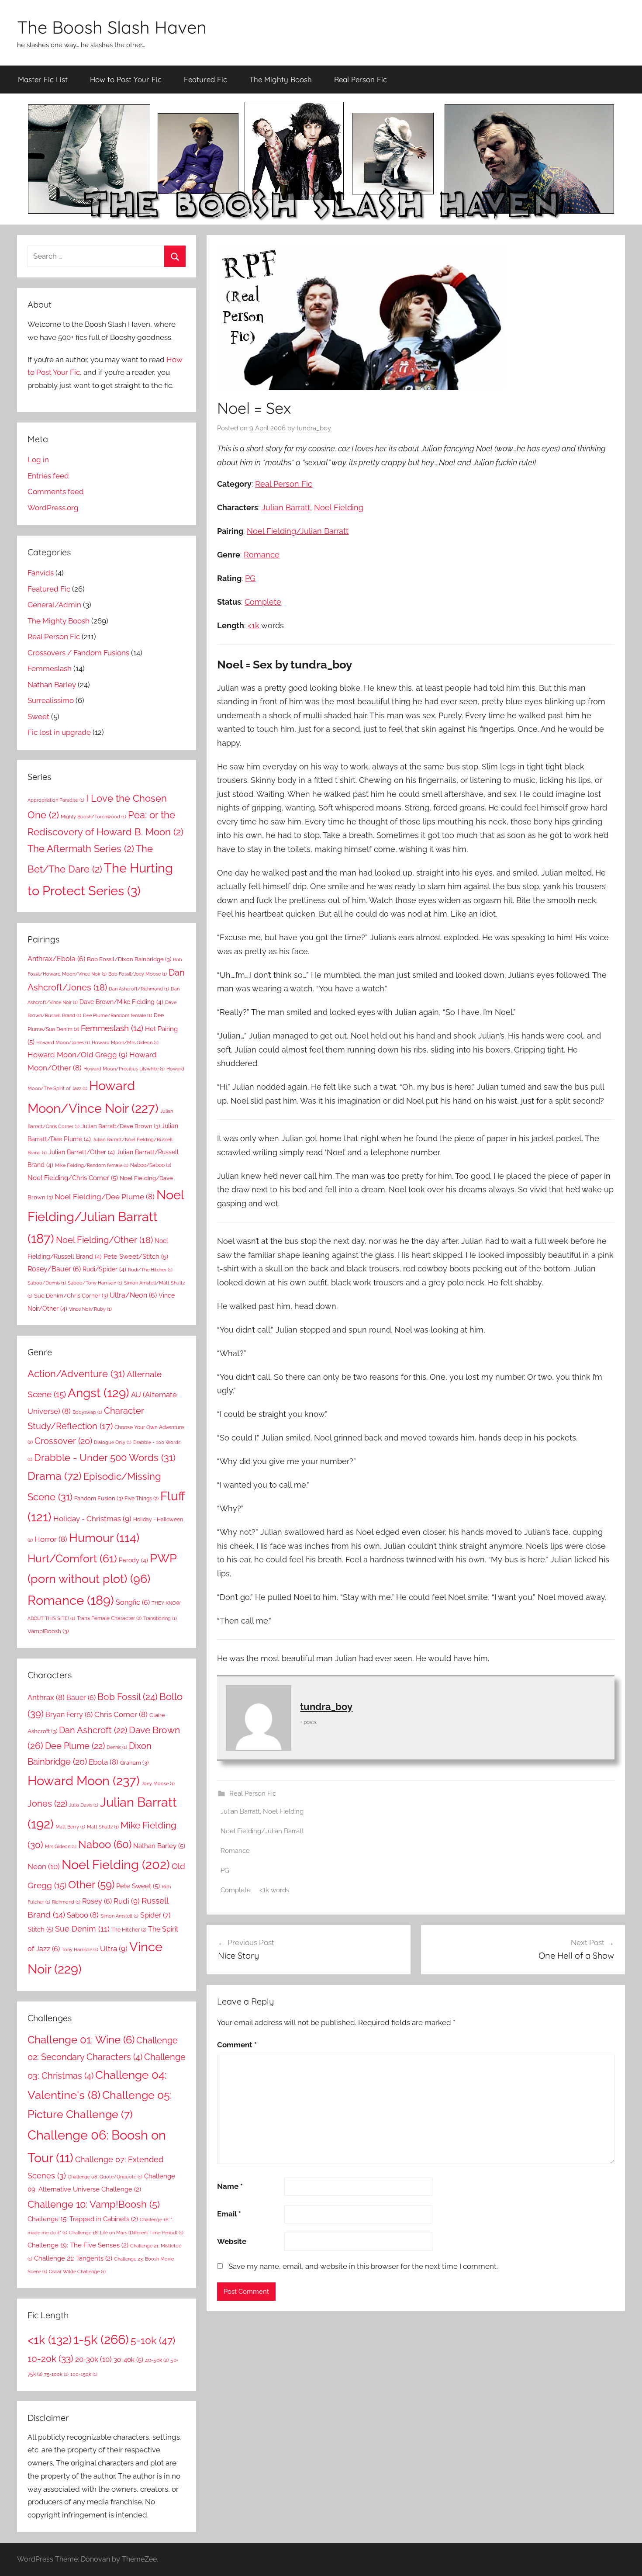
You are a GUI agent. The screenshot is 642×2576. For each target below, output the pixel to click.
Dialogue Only (113, 1442)
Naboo (105, 1844)
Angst (98, 1393)
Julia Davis (84, 1805)
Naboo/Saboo (151, 1165)
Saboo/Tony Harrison (95, 1283)
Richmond (66, 1902)
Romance (262, 555)
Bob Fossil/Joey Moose (138, 974)
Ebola (104, 1762)
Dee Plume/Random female (117, 1015)
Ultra (114, 1949)
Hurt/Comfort (72, 1559)
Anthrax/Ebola (56, 959)
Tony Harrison (80, 1949)
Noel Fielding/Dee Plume (105, 1197)
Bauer (81, 1698)
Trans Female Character (109, 1618)
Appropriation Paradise (56, 800)
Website (232, 2241)
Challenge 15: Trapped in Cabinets (83, 2219)
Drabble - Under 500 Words (105, 1458)
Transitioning (160, 1618)
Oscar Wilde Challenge (77, 2271)
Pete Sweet (138, 1886)
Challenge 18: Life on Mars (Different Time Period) (126, 2233)
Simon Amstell (119, 1916)
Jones (47, 1804)
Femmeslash (50, 668)
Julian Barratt (286, 507)
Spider (155, 1915)
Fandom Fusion (98, 1498)
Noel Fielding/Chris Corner (73, 1178)
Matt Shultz (103, 1827)
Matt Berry (70, 1827)
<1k (254, 625)
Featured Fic (205, 79)
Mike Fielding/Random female (92, 1165)
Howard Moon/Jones (63, 1042)
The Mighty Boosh (281, 79)
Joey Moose (158, 1783)
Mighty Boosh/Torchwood (93, 817)
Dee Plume (75, 1746)
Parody (133, 1560)
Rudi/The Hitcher (150, 1270)
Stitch (40, 1929)
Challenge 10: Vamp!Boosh (94, 2204)
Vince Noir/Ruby (90, 1309)
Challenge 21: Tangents (73, 2258)
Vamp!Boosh (48, 1631)
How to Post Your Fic (126, 79)
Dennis (117, 1747)
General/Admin (54, 605)
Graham (134, 1762)
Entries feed (48, 476)
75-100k (56, 2374)
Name (230, 2186)
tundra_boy (314, 428)
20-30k (93, 2359)
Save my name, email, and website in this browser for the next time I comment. (363, 2266)
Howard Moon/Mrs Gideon (125, 1042)
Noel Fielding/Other (104, 1240)
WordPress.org (53, 508)
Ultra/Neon (133, 1295)
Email (229, 2214)
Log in (38, 460)
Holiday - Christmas (92, 1519)
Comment (237, 2045)
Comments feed (56, 492)
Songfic (133, 1602)
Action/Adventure (76, 1374)
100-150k (84, 2374)
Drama (55, 1476)
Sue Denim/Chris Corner (71, 1295)
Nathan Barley (52, 685)
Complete (263, 602)
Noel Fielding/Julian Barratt (298, 531)
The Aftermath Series (81, 848)
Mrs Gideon (61, 1846)
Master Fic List (43, 79)
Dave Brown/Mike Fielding (121, 1002)
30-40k (128, 2360)
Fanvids (41, 573)
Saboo (83, 1915)
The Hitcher (129, 1930)
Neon (44, 1866)
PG (250, 578)
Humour (104, 1537)
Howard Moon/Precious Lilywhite (124, 1069)
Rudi (127, 1901)
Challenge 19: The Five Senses (78, 2245)
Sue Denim (82, 1929)
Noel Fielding (339, 507)
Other (91, 1885)
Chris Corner (121, 1714)
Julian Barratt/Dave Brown (121, 1126)
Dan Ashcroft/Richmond (139, 989)
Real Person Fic (361, 79)
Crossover (63, 1441)
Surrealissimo (51, 700)
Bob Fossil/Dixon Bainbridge (129, 959)
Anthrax (46, 1697)
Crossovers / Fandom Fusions (78, 653)
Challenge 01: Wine (81, 2040)
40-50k (157, 2360)
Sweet (38, 717)
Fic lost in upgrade (59, 732)
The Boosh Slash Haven (112, 27)
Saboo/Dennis (47, 1283)
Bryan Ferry (69, 1715)
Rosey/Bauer (54, 1269)
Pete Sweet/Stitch (136, 1257)
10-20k (50, 2359)
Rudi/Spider (104, 1269)
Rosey (97, 1901)
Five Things (142, 1498)
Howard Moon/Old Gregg (78, 1055)
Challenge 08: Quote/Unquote (105, 2177)
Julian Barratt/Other (82, 1152)
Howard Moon (84, 1781)
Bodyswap (87, 1412)
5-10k (153, 2341)
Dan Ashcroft (93, 1730)
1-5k (101, 2339)
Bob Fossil (128, 1697)
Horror (51, 1539)
